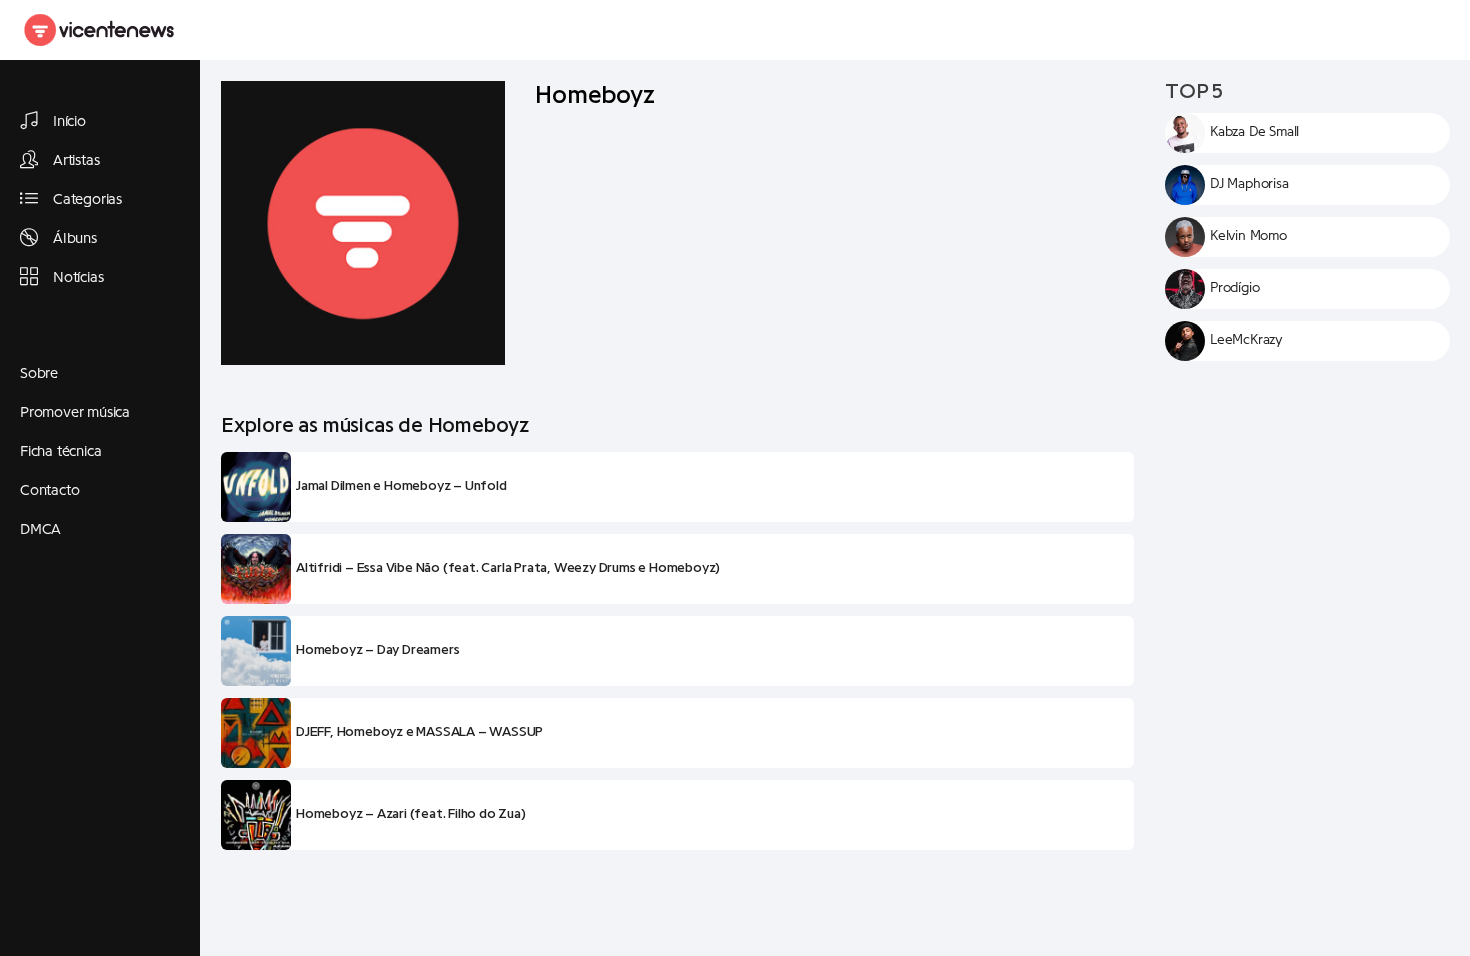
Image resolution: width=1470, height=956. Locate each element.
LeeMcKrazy (1246, 340)
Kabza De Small (1254, 132)
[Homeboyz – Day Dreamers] (256, 651)
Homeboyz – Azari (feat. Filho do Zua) (411, 814)
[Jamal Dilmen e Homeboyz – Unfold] (256, 487)
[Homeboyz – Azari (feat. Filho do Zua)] (256, 815)
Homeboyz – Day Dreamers (377, 650)
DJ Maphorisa (1249, 184)
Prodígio (1234, 288)
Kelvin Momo (1248, 236)
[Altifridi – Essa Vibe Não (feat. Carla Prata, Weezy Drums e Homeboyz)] (256, 569)
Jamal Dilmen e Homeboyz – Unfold (401, 486)
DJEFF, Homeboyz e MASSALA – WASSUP (419, 732)
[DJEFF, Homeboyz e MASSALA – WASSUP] (256, 733)
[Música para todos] (100, 30)
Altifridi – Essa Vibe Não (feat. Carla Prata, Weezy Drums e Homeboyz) (508, 568)
